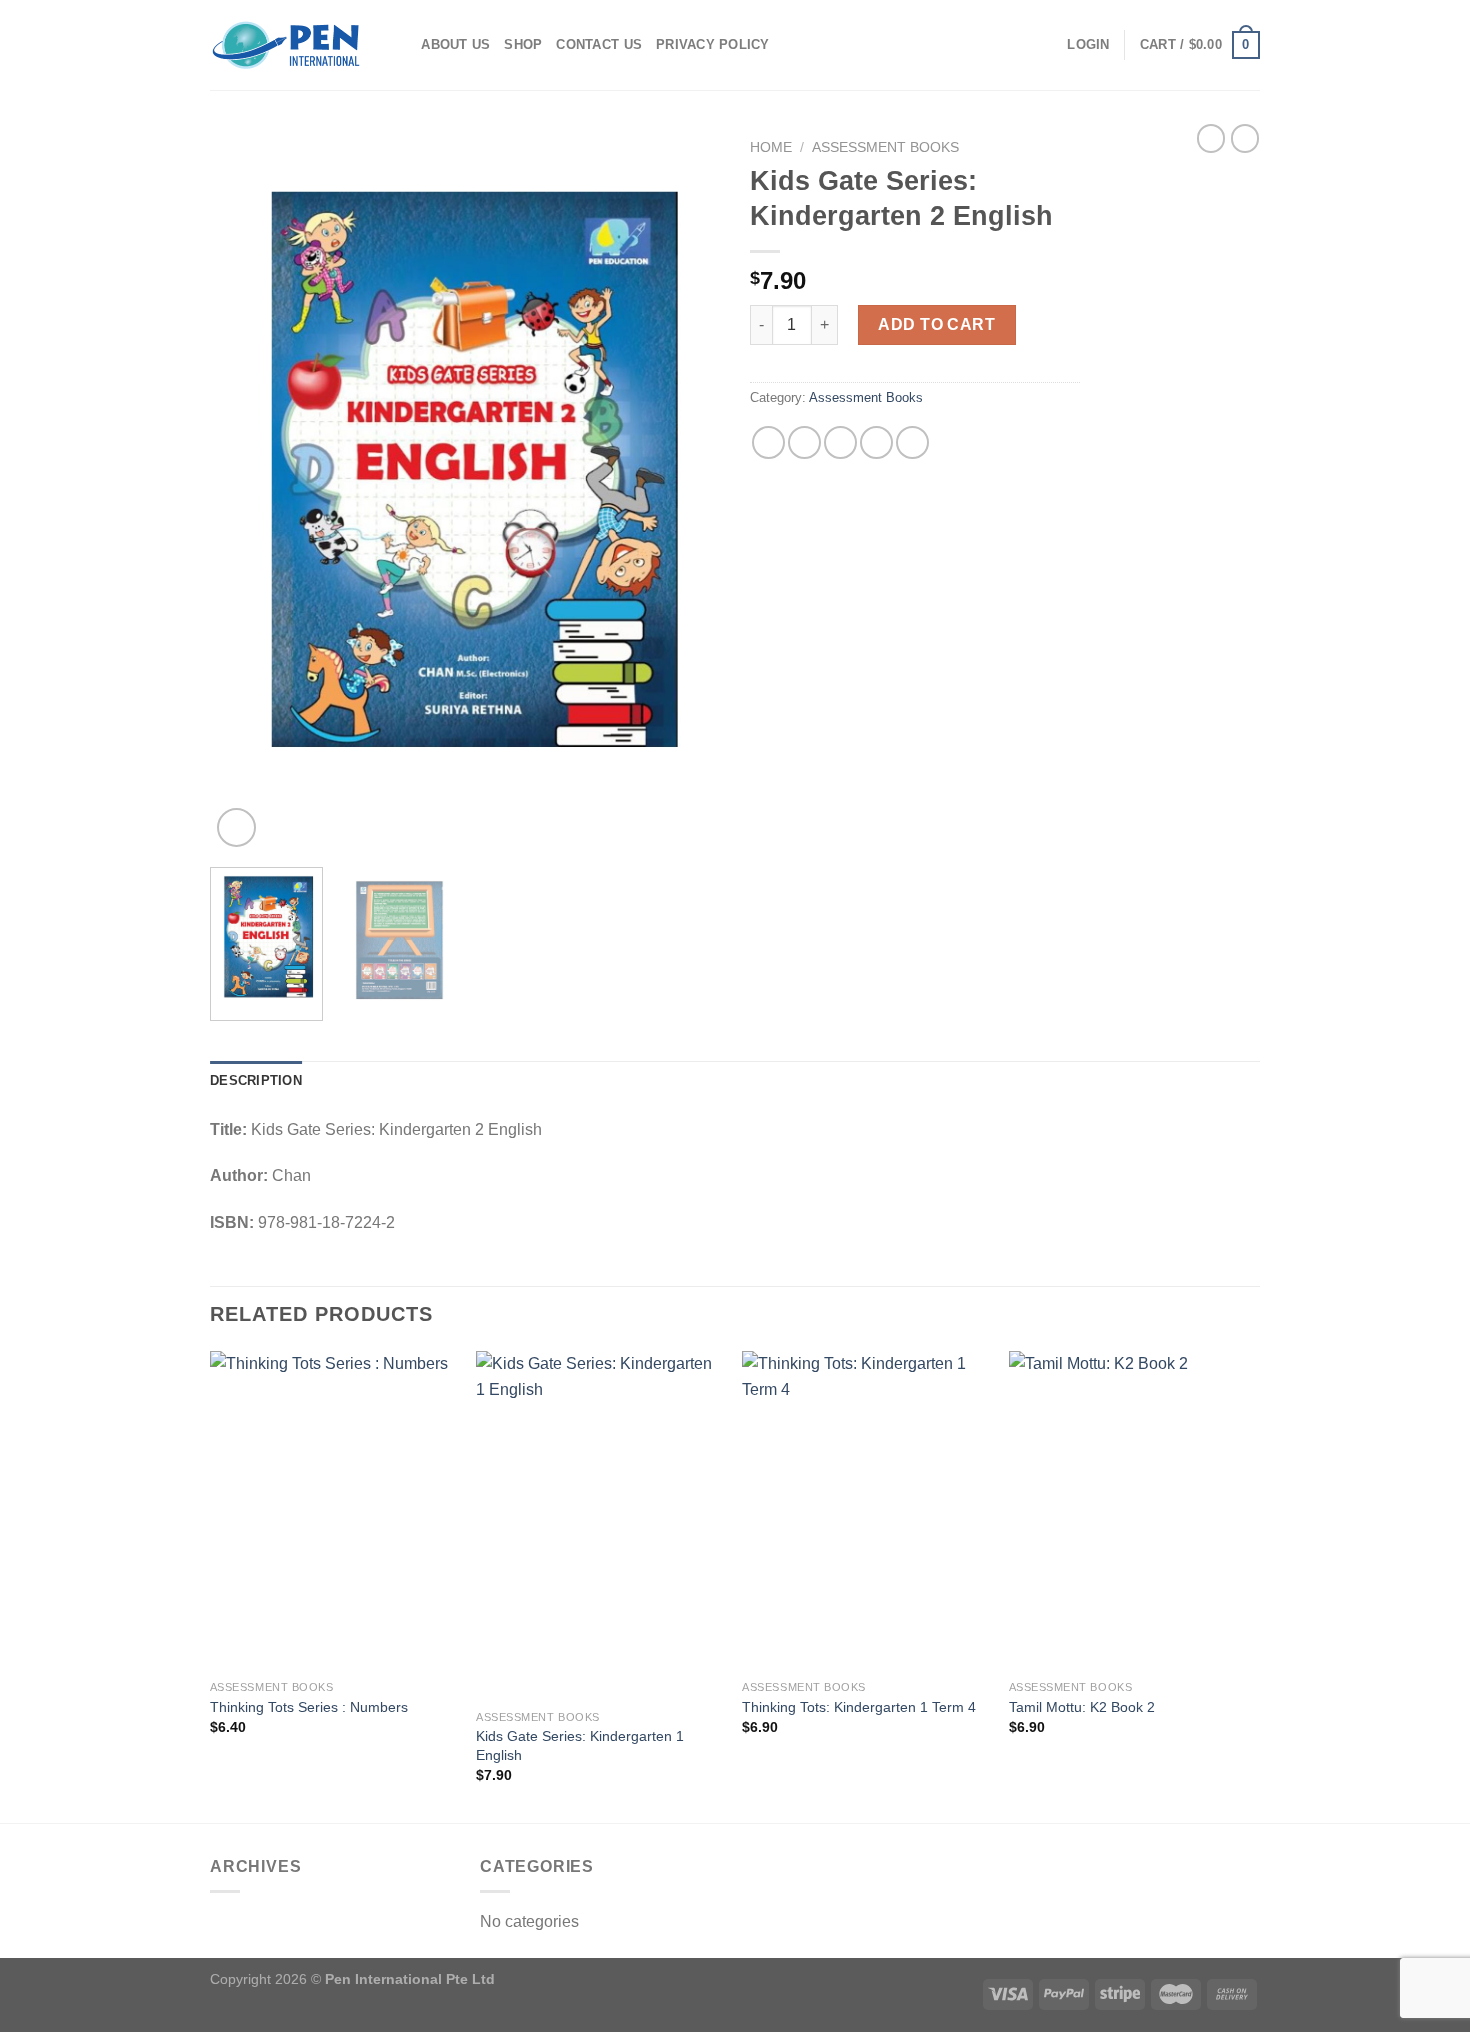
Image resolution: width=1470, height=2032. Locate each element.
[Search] (399, 45)
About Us (455, 44)
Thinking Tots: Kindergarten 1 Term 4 (859, 1707)
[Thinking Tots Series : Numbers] (333, 1510)
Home (771, 147)
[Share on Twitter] (804, 442)
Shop (523, 44)
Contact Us (599, 44)
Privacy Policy (713, 44)
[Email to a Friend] (840, 442)
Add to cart (936, 324)
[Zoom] (236, 827)
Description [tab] (256, 1080)
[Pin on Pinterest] (876, 442)
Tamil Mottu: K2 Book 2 (1082, 1707)
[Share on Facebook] (768, 442)
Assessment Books (885, 147)
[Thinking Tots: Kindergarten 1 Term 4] (865, 1510)
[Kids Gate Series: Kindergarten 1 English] (599, 1525)
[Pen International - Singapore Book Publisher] (286, 45)
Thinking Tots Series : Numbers (309, 1707)
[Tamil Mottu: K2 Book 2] (1132, 1510)
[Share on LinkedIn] (912, 442)
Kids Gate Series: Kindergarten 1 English (580, 1745)
